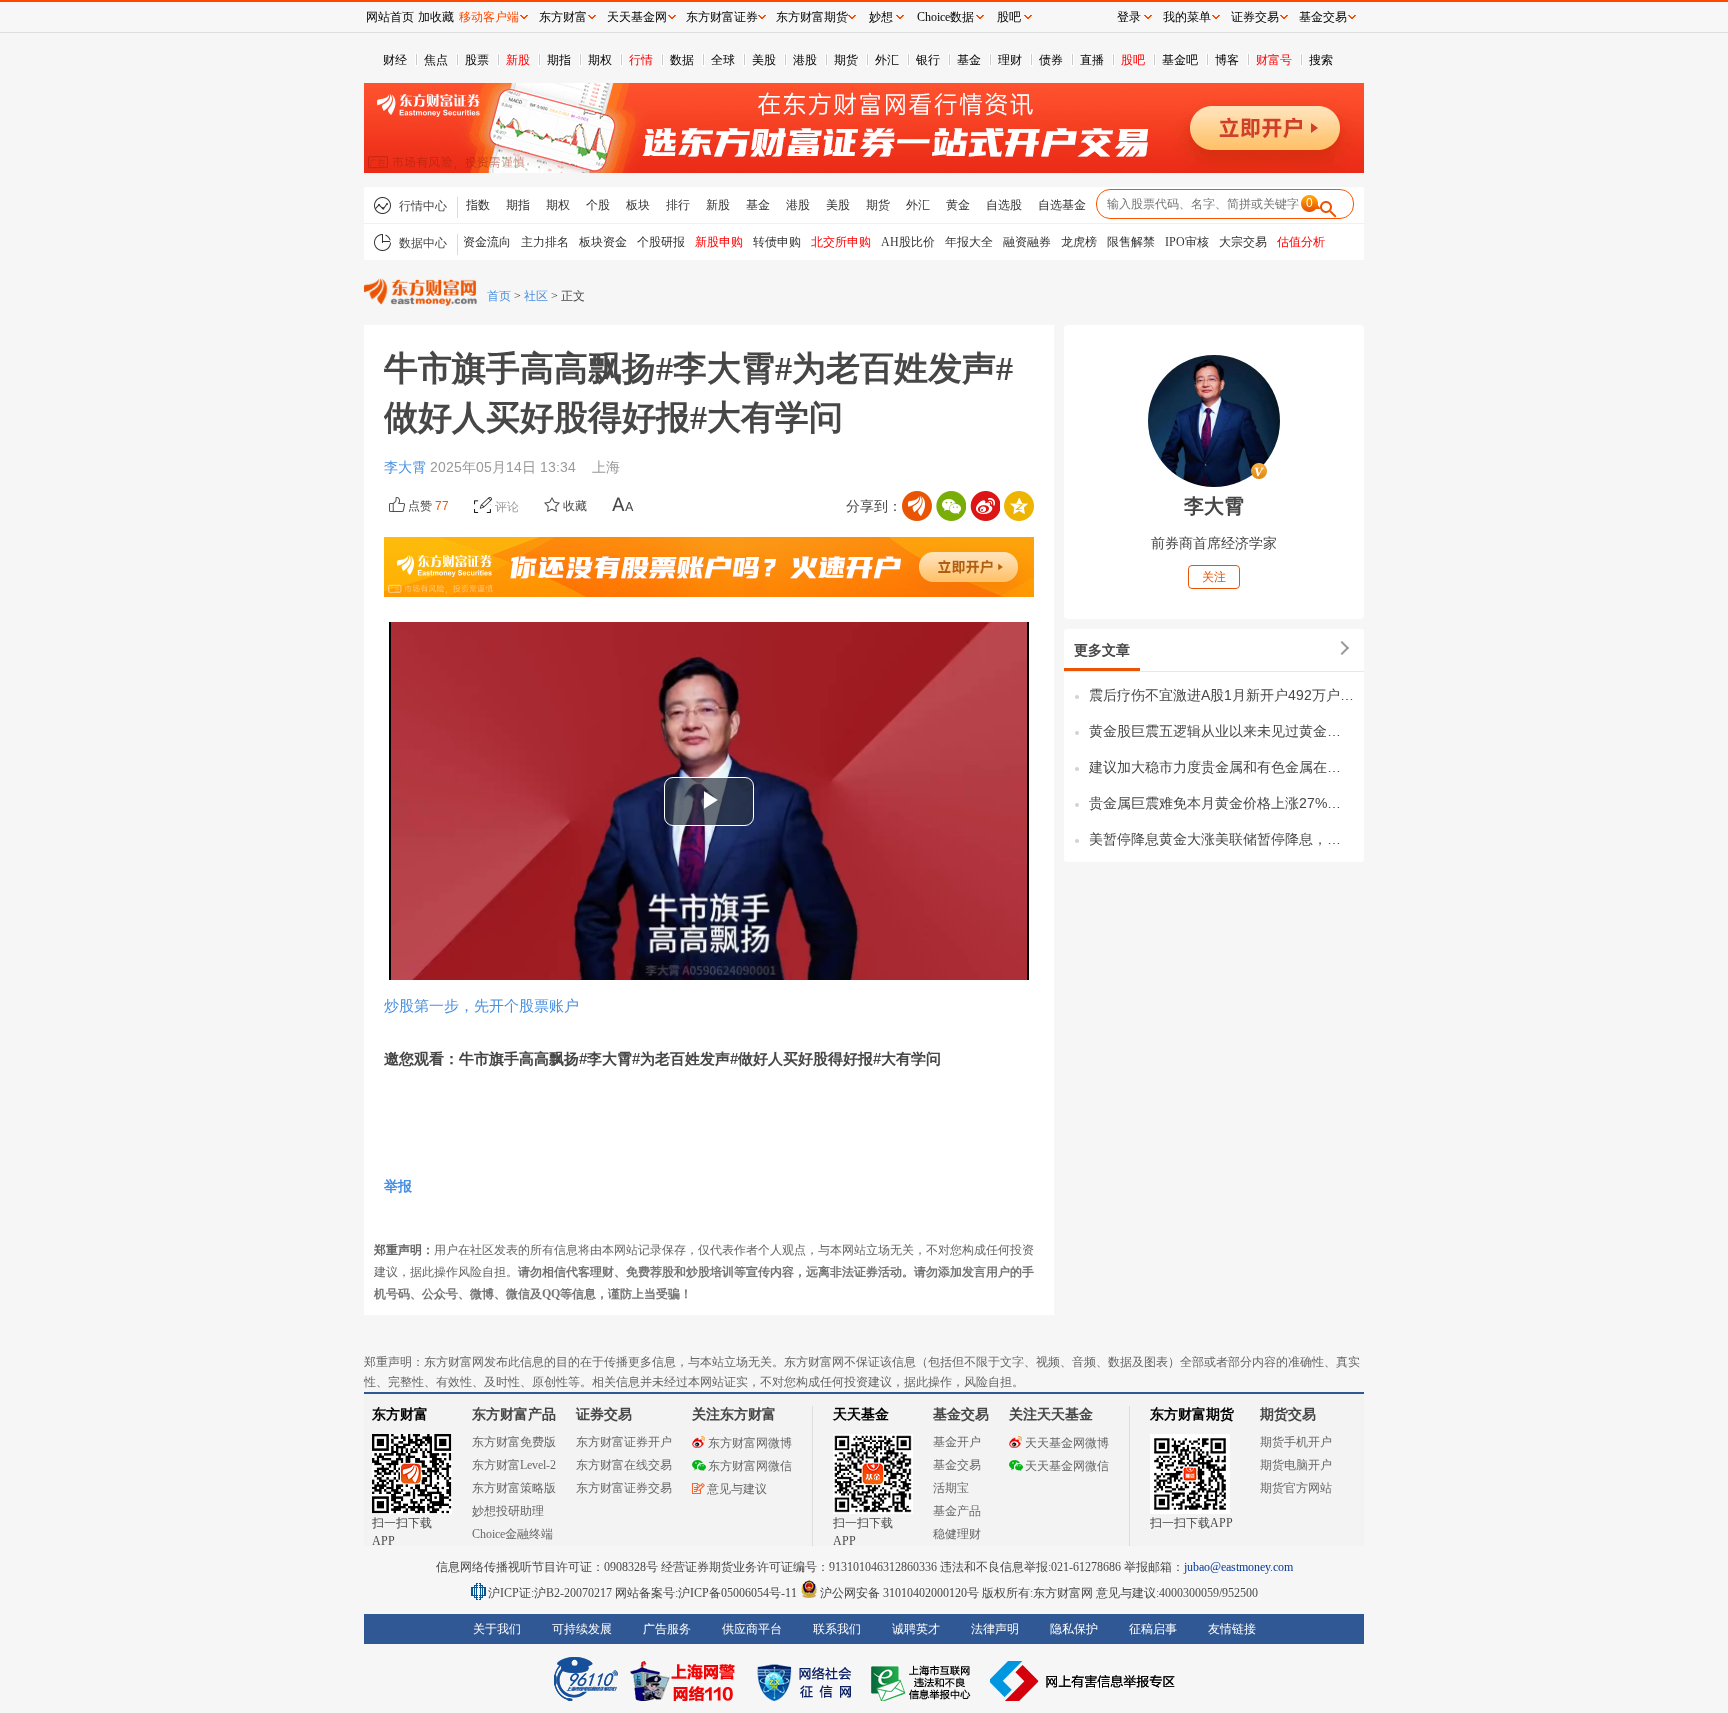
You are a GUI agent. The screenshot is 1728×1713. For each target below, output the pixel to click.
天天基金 (861, 1414)
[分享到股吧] (917, 506)
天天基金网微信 (1067, 1466)
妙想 (881, 17)
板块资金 (603, 242)
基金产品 (957, 1511)
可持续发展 (582, 1629)
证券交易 (1255, 17)
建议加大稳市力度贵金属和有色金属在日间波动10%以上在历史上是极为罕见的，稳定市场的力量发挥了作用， (1221, 767)
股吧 (1133, 60)
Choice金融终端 (512, 1534)
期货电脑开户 (1296, 1465)
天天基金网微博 (1067, 1443)
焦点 (436, 60)
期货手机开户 (1296, 1442)
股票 (477, 60)
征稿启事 (1153, 1629)
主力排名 (545, 242)
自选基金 (1062, 205)
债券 (1051, 60)
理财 (1010, 60)
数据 (682, 60)
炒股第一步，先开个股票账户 (481, 1005)
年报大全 (969, 242)
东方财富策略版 (514, 1488)
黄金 (958, 205)
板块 (638, 205)
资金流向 (487, 242)
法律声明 (995, 1629)
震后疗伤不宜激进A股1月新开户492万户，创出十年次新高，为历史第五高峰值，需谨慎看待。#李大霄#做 (1221, 695)
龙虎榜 (1079, 242)
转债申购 (777, 242)
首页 (499, 296)
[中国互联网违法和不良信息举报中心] (1083, 1681)
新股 (518, 60)
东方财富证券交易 (624, 1488)
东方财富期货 (1192, 1414)
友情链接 (1232, 1629)
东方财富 (400, 1414)
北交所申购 (841, 242)
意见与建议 (737, 1489)
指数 (478, 205)
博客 (1227, 60)
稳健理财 (957, 1534)
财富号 (1274, 60)
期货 (846, 60)
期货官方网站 (1296, 1488)
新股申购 (719, 242)
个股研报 (661, 242)
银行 (928, 60)
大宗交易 (1243, 242)
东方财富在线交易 (624, 1465)
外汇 (887, 60)
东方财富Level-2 (514, 1465)
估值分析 (1301, 242)
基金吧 (1180, 60)
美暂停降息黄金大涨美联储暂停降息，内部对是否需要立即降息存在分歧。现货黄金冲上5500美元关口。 (1221, 839)
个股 (598, 205)
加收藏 (436, 17)
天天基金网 (637, 17)
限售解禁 (1131, 242)
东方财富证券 (722, 17)
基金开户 (957, 1442)
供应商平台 (752, 1629)
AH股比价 (908, 242)
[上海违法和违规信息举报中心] (924, 1681)
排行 (678, 205)
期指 (559, 60)
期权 (600, 60)
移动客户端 (489, 17)
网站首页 (390, 17)
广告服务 (667, 1629)
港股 (805, 60)
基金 (969, 60)
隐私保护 (1074, 1629)
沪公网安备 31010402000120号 (899, 1593)
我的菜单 (1187, 17)
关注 (1214, 577)
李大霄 (407, 467)
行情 (641, 60)
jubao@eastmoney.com (1238, 1567)
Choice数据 (945, 17)
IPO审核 (1187, 242)
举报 (398, 1186)
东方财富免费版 (514, 1442)
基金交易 (957, 1465)
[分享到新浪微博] (985, 506)
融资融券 (1027, 242)
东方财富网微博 (750, 1443)
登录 (1129, 17)
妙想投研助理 (508, 1511)
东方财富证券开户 (624, 1442)
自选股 (1004, 205)
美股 (764, 60)
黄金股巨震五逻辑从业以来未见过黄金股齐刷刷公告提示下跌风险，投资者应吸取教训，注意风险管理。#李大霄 (1221, 731)
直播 (1092, 60)
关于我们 (497, 1629)
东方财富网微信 (750, 1466)
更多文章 (1102, 650)
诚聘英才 (916, 1629)
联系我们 (837, 1629)
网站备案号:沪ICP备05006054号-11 (707, 1593)
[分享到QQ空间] (1019, 506)
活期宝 (951, 1488)
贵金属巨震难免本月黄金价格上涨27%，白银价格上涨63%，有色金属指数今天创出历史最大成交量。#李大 (1221, 803)
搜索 (1321, 60)
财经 (395, 60)
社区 (536, 296)
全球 (723, 60)
